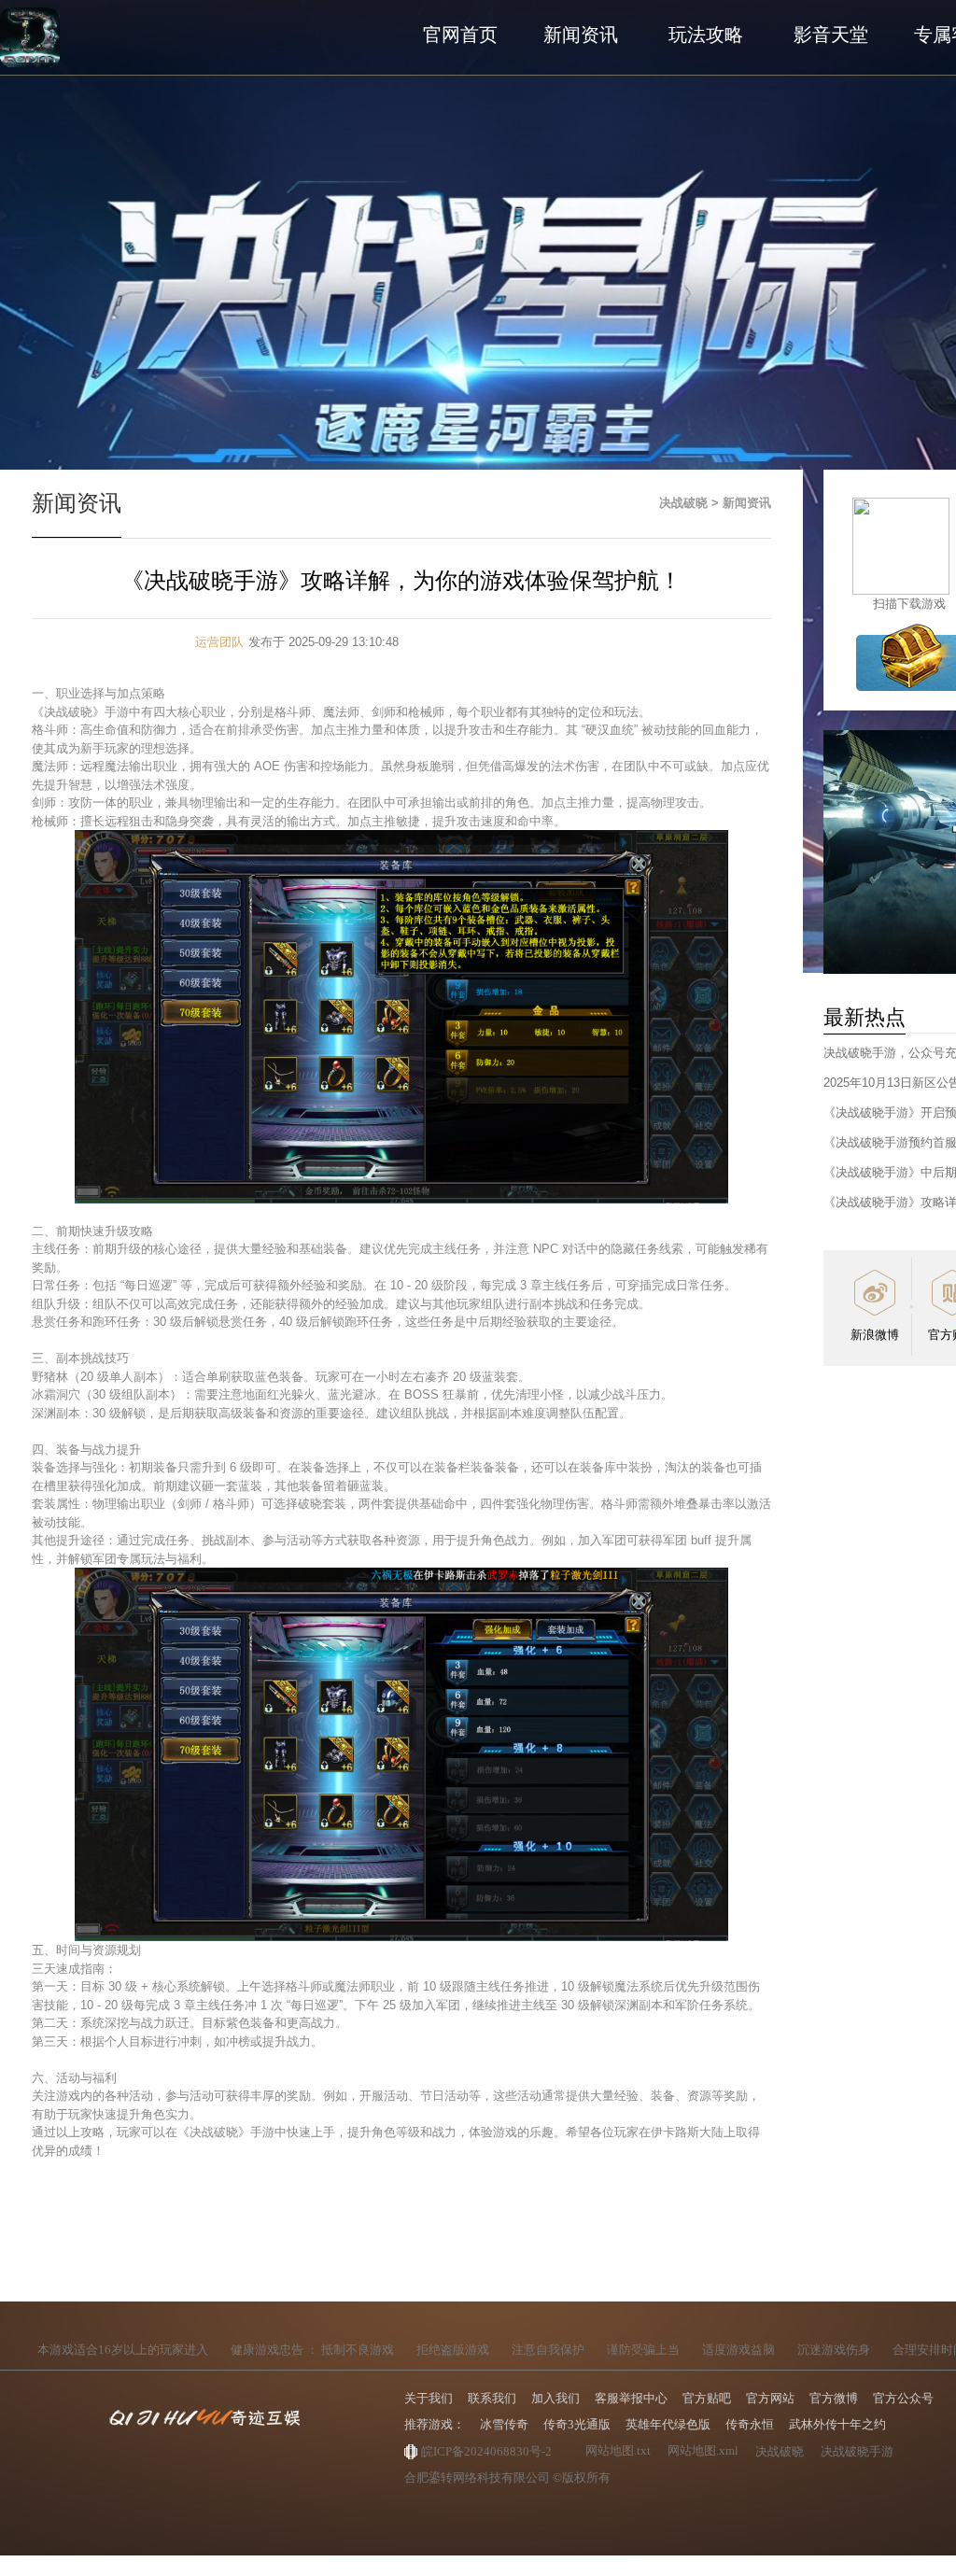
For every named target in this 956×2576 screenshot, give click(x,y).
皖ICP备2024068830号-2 (486, 2451)
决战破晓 (683, 503)
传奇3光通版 (577, 2424)
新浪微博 (875, 1335)
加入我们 (555, 2398)
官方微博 (834, 2398)
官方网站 (770, 2398)
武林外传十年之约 (837, 2424)
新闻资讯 (581, 35)
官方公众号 (903, 2398)
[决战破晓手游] (30, 37)
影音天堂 (831, 35)
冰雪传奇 (504, 2424)
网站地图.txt (618, 2450)
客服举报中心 (631, 2398)
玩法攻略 (706, 35)
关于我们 (429, 2398)
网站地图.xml (703, 2450)
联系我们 (492, 2398)
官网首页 (460, 35)
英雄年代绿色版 (668, 2424)
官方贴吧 (707, 2398)
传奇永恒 (750, 2424)
